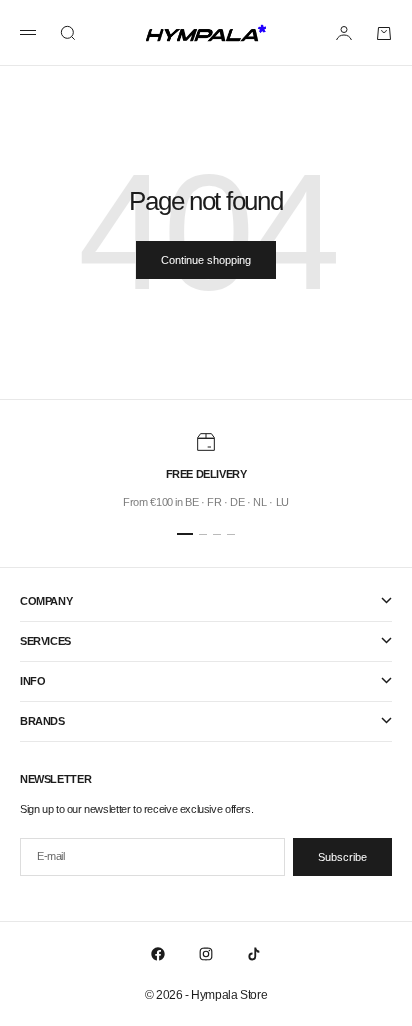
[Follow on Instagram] (206, 954)
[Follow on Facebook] (158, 954)
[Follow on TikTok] (254, 954)
